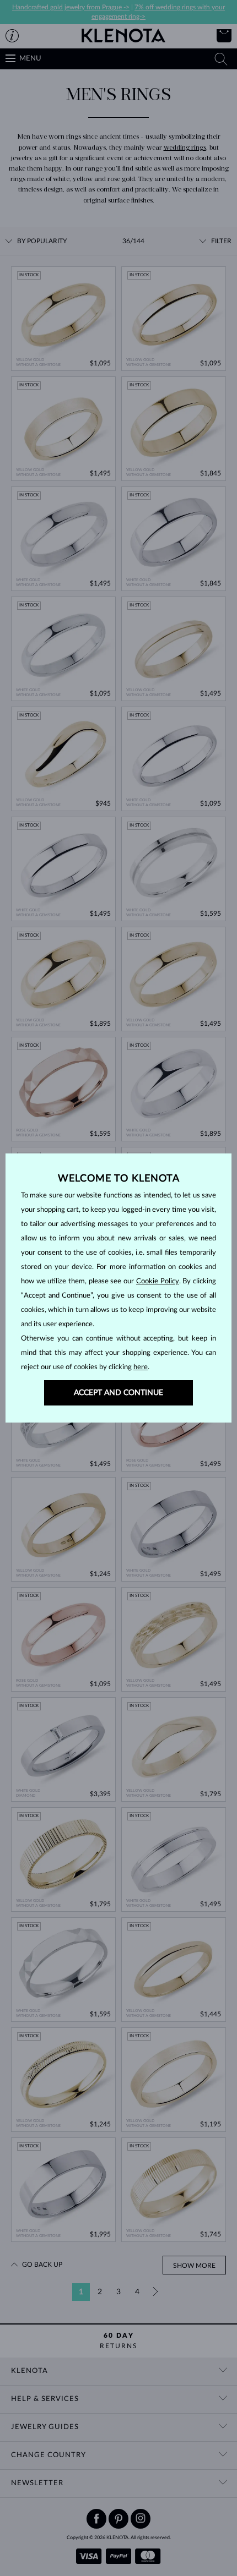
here (141, 1367)
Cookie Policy (158, 1281)
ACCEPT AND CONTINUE (118, 1393)
